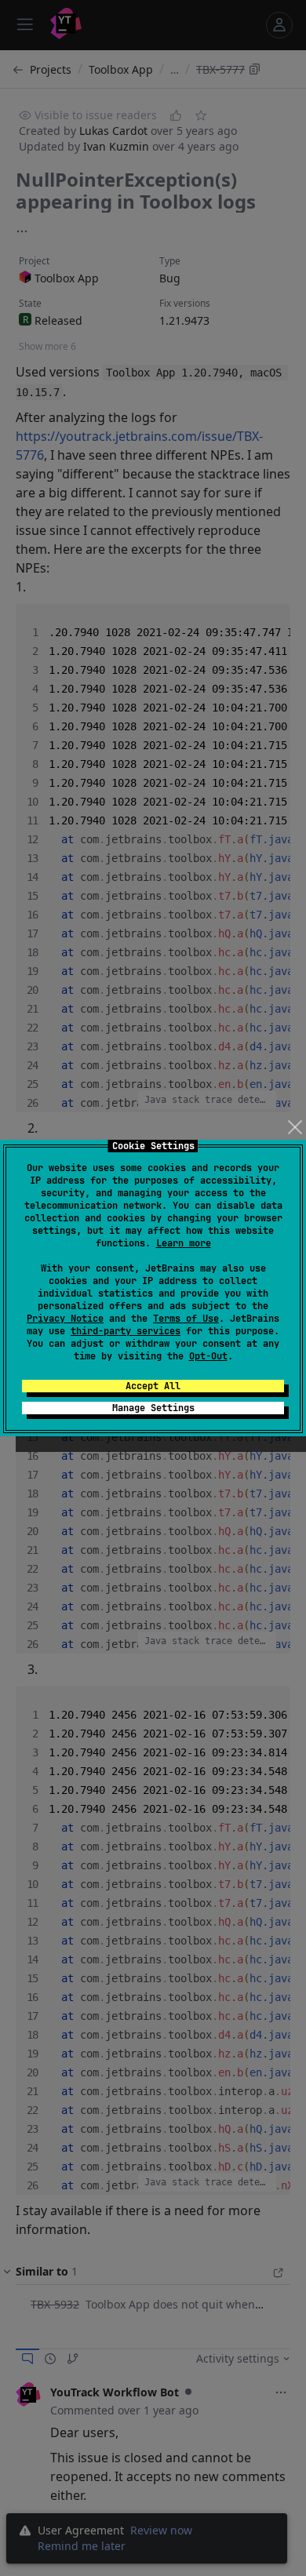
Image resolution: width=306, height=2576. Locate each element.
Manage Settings (153, 1408)
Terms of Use (186, 1319)
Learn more (184, 1243)
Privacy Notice (65, 1319)
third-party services (126, 1331)
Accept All (153, 1386)
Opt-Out (208, 1356)
